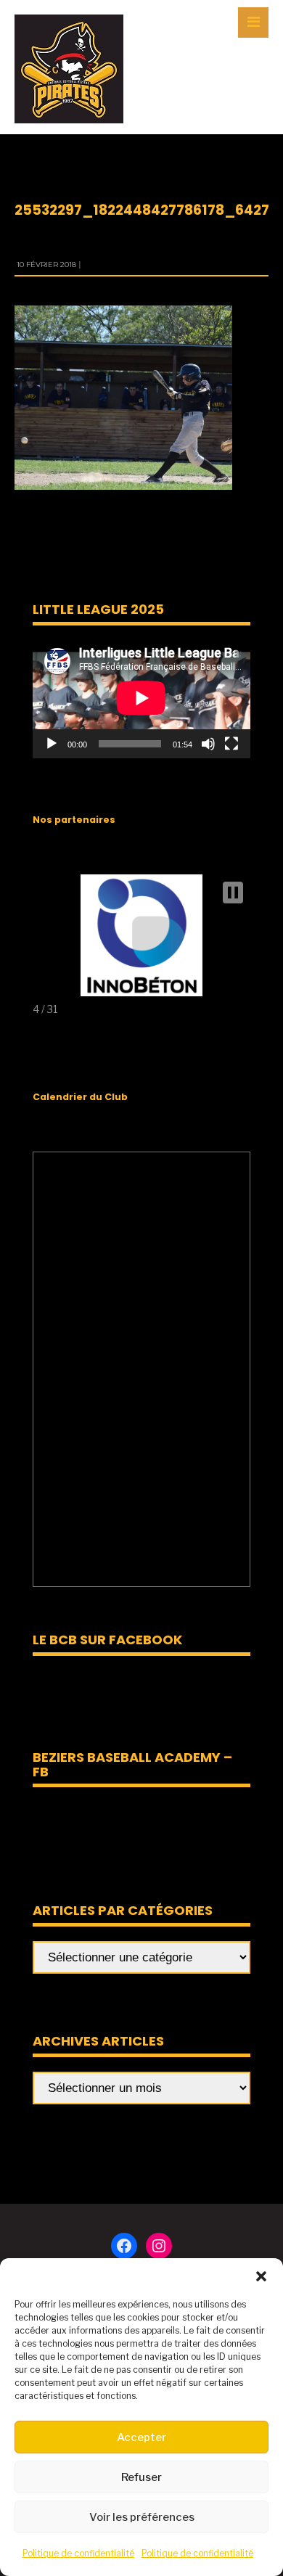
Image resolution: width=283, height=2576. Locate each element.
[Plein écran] (231, 744)
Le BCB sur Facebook (107, 1640)
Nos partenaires (74, 820)
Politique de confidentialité (78, 2553)
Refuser (141, 2477)
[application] (141, 698)
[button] (261, 2276)
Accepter (141, 2437)
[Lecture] (52, 744)
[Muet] (208, 744)
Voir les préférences (142, 2517)
